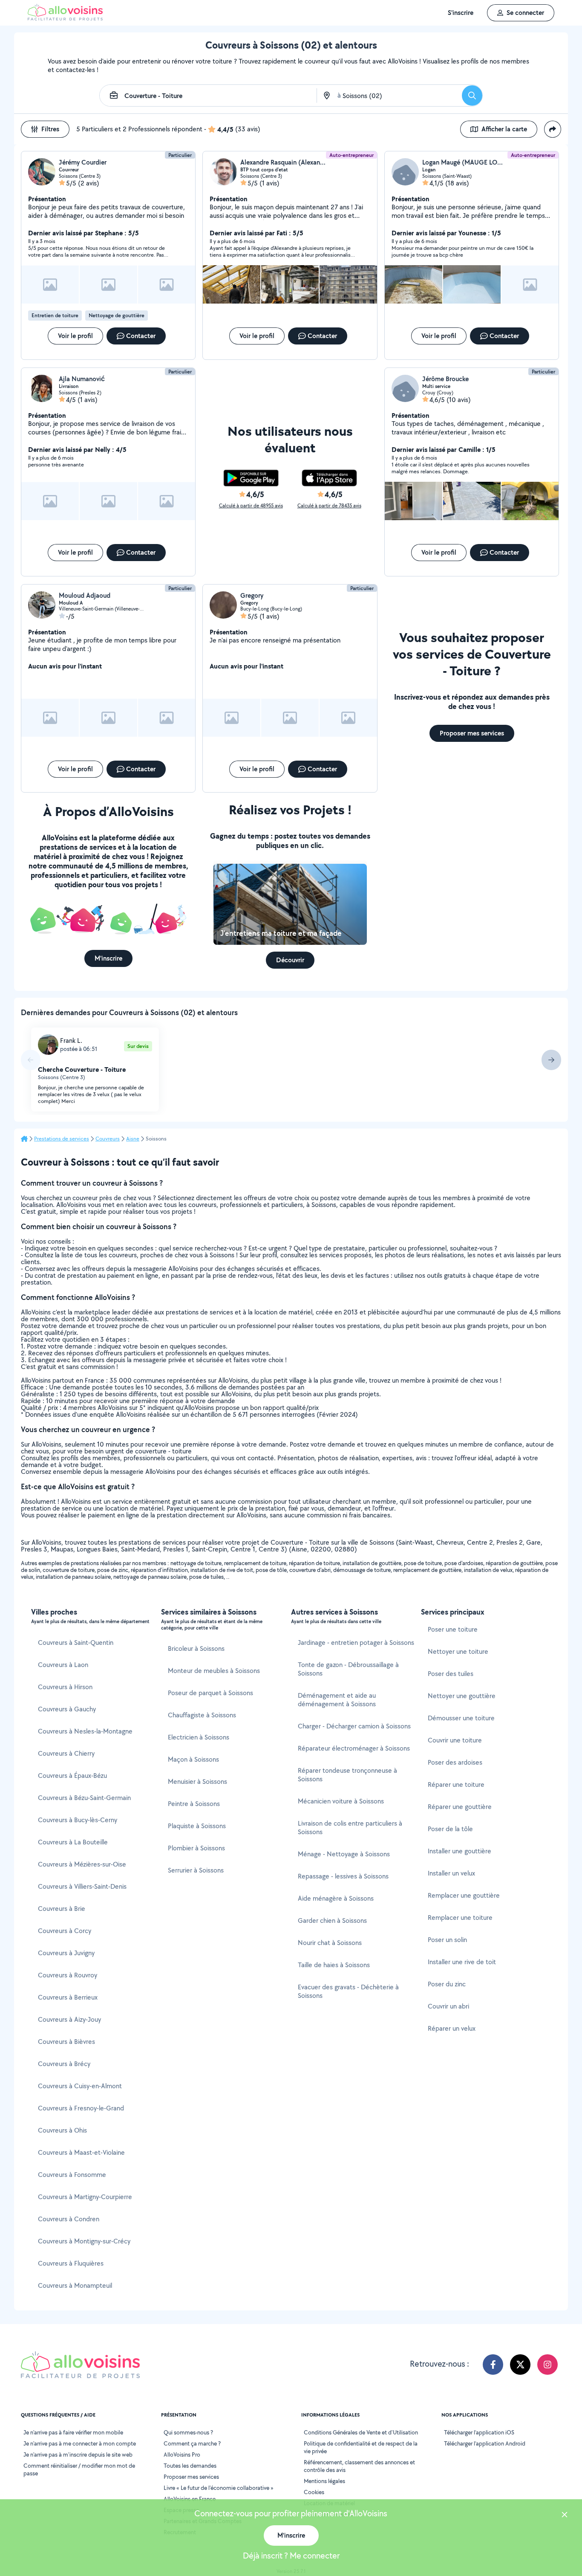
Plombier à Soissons (196, 1848)
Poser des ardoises (455, 1762)
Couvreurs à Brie (62, 1909)
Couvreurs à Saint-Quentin (76, 1643)
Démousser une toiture (461, 1718)
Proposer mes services (191, 2477)
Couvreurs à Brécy (64, 2064)
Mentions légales (324, 2481)
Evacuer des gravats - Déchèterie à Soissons (348, 1991)
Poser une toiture (453, 1629)
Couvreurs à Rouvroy (68, 1975)
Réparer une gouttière (460, 1807)
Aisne (133, 1139)
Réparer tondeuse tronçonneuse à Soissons (347, 1775)
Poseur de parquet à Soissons (210, 1693)
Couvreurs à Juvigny (66, 1953)
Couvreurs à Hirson (65, 1687)
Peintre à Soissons (194, 1804)
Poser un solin (447, 1940)
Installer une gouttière (460, 1851)
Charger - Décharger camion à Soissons (354, 1726)
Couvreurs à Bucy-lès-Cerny (78, 1820)
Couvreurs (108, 1139)
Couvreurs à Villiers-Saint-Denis (82, 1886)
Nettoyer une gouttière (462, 1696)
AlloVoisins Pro (182, 2454)
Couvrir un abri (448, 2006)
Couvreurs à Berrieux (68, 1997)
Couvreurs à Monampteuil (75, 2285)
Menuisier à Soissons (197, 1781)
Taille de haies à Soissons (334, 1965)
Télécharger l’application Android (485, 2443)
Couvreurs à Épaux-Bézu (72, 1776)
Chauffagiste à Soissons (202, 1715)
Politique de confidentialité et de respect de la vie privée (361, 2447)
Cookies (314, 2492)
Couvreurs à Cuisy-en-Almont (80, 2086)
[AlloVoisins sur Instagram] (547, 2365)
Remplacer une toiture (460, 1918)
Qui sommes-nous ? (188, 2432)
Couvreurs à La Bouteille (73, 1842)
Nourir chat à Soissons (330, 1943)
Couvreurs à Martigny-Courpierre (85, 2197)
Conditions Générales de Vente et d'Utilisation (361, 2432)
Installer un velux (451, 1873)
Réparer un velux (452, 2028)
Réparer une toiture (456, 1784)
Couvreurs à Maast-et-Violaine (81, 2152)
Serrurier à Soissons (196, 1870)
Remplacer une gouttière (464, 1895)
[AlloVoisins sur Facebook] (493, 2365)
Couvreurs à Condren (69, 2219)
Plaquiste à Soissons (197, 1826)
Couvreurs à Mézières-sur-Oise (82, 1864)
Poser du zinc (447, 1984)
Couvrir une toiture (455, 1740)
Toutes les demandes (190, 2466)
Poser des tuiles (451, 1674)
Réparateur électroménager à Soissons (354, 1748)
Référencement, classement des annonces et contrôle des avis (359, 2466)
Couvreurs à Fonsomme (72, 2175)
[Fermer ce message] (565, 2516)
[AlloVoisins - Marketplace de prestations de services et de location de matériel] (65, 18)
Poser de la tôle (450, 1829)
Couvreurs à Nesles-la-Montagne (85, 1731)
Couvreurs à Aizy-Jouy (69, 2019)
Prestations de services (62, 1139)
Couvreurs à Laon (63, 1665)
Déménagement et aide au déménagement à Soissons (337, 1700)
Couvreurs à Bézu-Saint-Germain (84, 1798)
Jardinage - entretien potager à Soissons (356, 1643)
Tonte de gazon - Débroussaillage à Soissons (348, 1669)
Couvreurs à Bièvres (66, 2042)
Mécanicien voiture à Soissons (341, 1801)
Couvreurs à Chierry (66, 1753)
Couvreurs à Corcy (65, 1931)
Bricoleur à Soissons (196, 1648)
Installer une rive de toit (462, 1962)
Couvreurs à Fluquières (71, 2263)
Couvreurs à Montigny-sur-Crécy (84, 2241)
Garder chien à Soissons (332, 1920)
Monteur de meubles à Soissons (214, 1671)
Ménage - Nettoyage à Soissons (344, 1854)
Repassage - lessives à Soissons (343, 1876)
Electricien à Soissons (199, 1737)
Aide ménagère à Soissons (336, 1898)
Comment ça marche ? (192, 2443)
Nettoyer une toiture (458, 1651)
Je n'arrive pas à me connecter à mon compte (80, 2443)
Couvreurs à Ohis (62, 2130)
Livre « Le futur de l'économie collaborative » (219, 2488)
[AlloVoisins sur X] (520, 2365)
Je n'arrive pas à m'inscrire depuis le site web (78, 2454)
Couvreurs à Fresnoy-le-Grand (81, 2108)
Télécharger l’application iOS (479, 2432)
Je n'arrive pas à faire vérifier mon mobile (73, 2432)
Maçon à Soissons (193, 1759)
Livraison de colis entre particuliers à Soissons (350, 1828)
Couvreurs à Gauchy (67, 1709)
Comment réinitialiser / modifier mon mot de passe (79, 2469)
